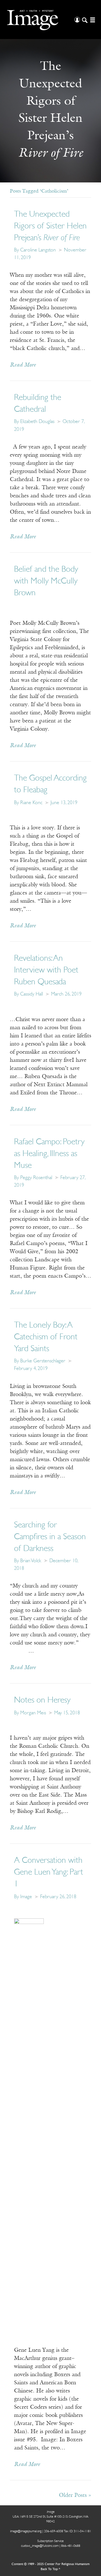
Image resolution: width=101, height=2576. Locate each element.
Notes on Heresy (42, 1700)
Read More (23, 365)
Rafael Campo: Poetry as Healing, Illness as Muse (49, 1154)
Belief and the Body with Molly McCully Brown (46, 581)
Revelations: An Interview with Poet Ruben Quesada (46, 970)
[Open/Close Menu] (92, 20)
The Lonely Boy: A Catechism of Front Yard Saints (46, 1337)
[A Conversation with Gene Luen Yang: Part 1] (29, 2129)
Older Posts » (75, 2495)
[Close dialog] (92, 2508)
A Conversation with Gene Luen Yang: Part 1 (49, 1872)
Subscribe (19, 2560)
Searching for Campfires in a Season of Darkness (50, 1537)
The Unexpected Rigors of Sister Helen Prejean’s (50, 226)
